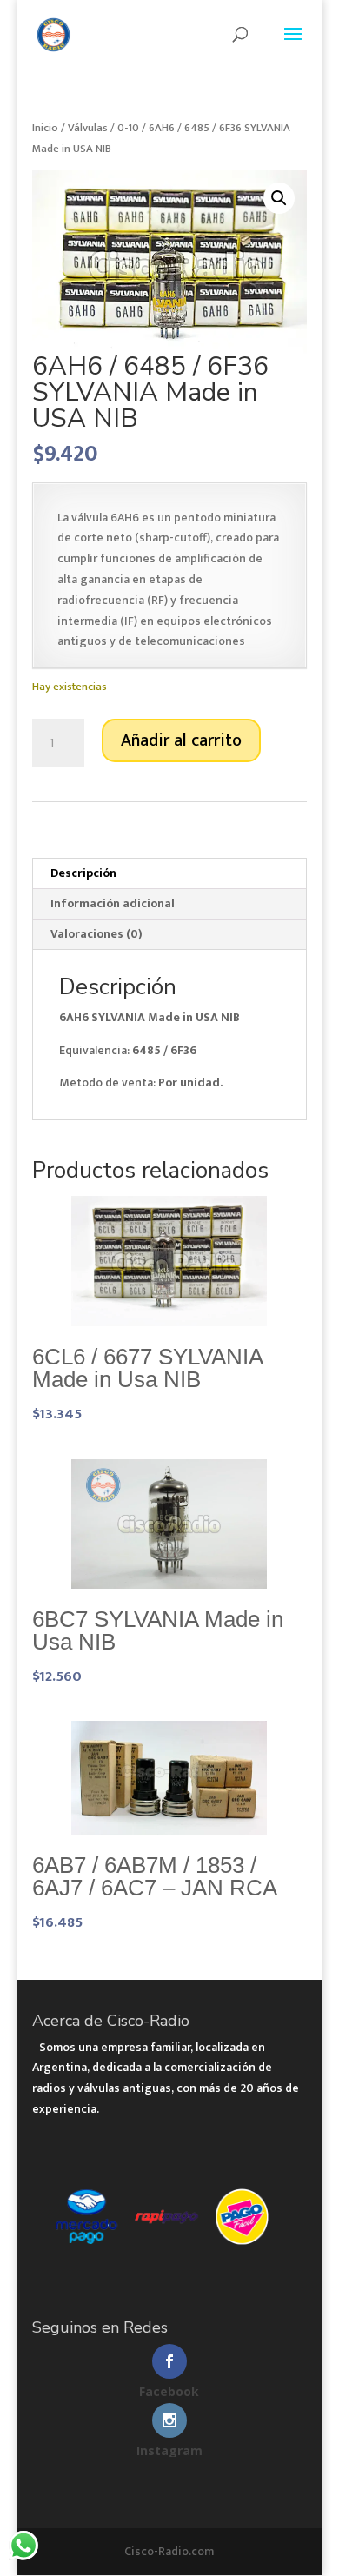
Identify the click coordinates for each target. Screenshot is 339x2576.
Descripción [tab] (83, 873)
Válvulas (88, 128)
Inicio (45, 128)
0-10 (128, 128)
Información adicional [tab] (113, 903)
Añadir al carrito (181, 740)
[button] (279, 198)
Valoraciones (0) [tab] (96, 934)
